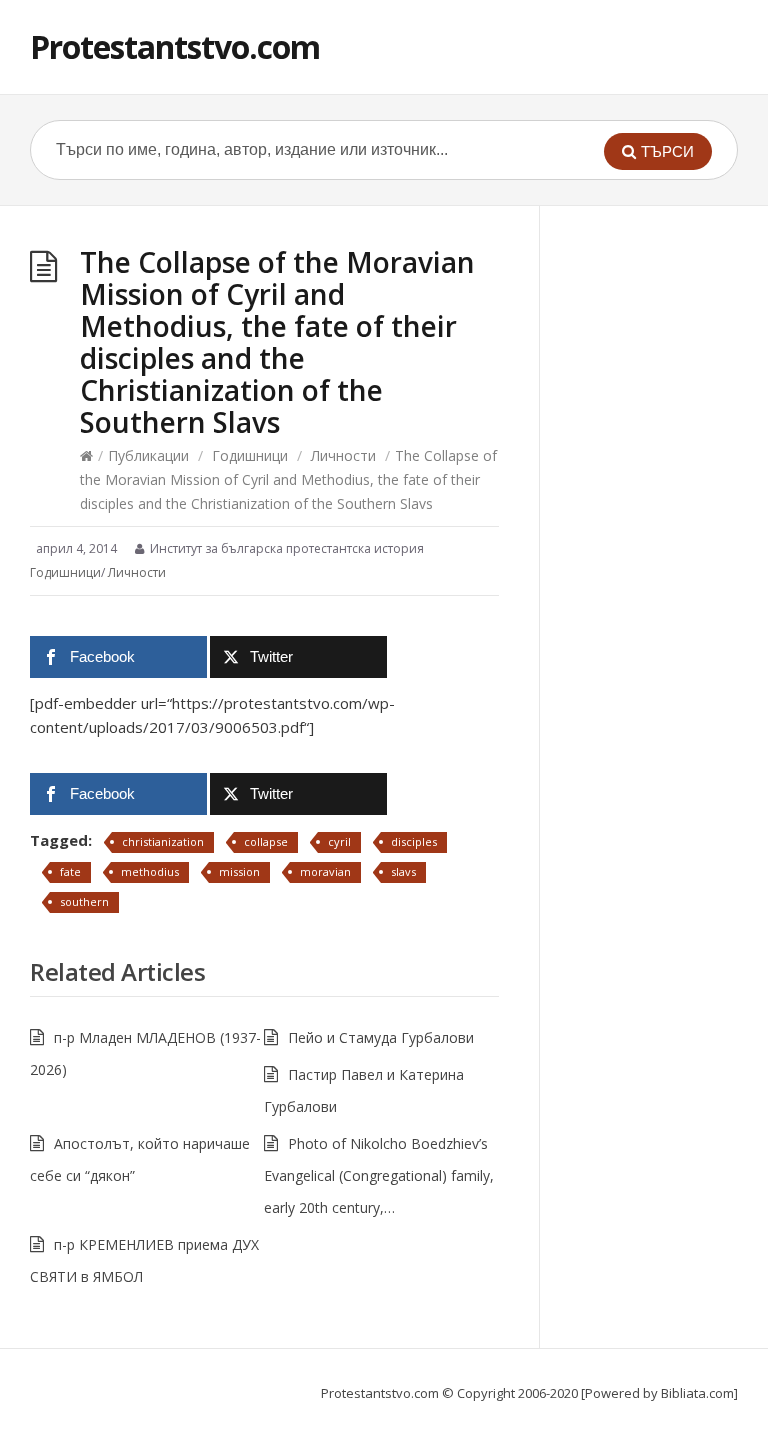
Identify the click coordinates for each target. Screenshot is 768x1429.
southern (84, 901)
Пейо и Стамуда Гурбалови (381, 1037)
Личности (343, 455)
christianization (163, 841)
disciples (414, 841)
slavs (403, 871)
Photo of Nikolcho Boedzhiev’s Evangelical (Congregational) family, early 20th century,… (379, 1175)
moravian (325, 871)
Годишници (250, 455)
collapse (266, 841)
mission (239, 871)
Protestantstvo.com (175, 46)
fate (70, 871)
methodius (150, 871)
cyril (339, 841)
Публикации (148, 455)
